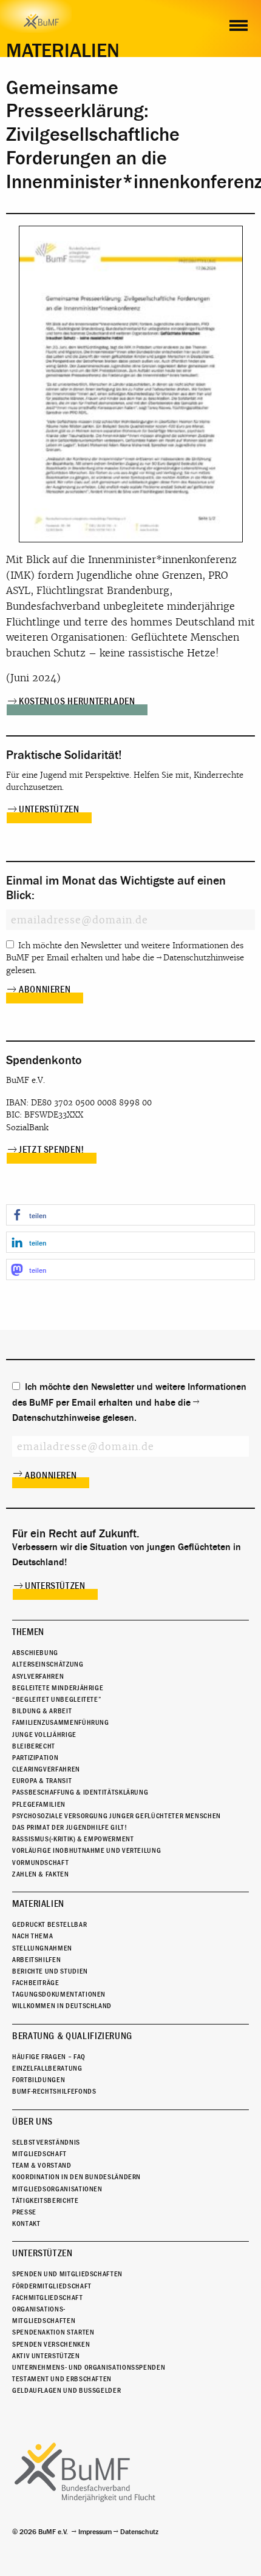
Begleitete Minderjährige (58, 1688)
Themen (28, 1632)
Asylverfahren (38, 1676)
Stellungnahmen (42, 1948)
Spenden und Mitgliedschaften (67, 2274)
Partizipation (35, 1758)
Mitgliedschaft (39, 2154)
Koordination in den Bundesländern (76, 2177)
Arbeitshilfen (36, 1960)
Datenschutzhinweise (204, 958)
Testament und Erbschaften (62, 2379)
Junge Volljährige (44, 1735)
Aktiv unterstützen (46, 2356)
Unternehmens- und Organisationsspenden (89, 2367)
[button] (130, 1215)
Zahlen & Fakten (41, 1874)
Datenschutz (139, 2532)
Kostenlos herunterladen (77, 701)
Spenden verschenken (51, 2344)
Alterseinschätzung (48, 1664)
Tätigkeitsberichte (46, 2200)
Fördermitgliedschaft (52, 2286)
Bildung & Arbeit (42, 1711)
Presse (24, 2212)
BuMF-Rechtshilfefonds (54, 2091)
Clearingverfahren (46, 1769)
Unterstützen (49, 809)
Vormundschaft (40, 1863)
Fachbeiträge (36, 1983)
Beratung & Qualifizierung (72, 2036)
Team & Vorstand (42, 2165)
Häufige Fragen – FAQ (49, 2057)
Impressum (95, 2532)
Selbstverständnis (46, 2142)
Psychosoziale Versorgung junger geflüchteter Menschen (117, 1816)
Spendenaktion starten (53, 2332)
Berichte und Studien (50, 1971)
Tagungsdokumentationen (59, 1994)
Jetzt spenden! (52, 1150)
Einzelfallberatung (47, 2068)
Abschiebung (35, 1653)
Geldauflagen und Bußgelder (66, 2390)
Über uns (32, 2122)
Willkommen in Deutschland (62, 2006)
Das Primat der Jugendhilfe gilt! (69, 1827)
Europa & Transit (42, 1781)
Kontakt (26, 2224)
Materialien (38, 1904)
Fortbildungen (39, 2080)
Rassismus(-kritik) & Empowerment (73, 1839)
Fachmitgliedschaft (48, 2298)
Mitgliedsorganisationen (57, 2189)
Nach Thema (32, 1936)
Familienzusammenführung (61, 1722)
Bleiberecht (34, 1746)
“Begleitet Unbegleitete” (57, 1699)
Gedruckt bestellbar (49, 1924)
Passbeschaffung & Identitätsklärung (80, 1792)
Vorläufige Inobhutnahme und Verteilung (86, 1850)
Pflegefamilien (39, 1804)
